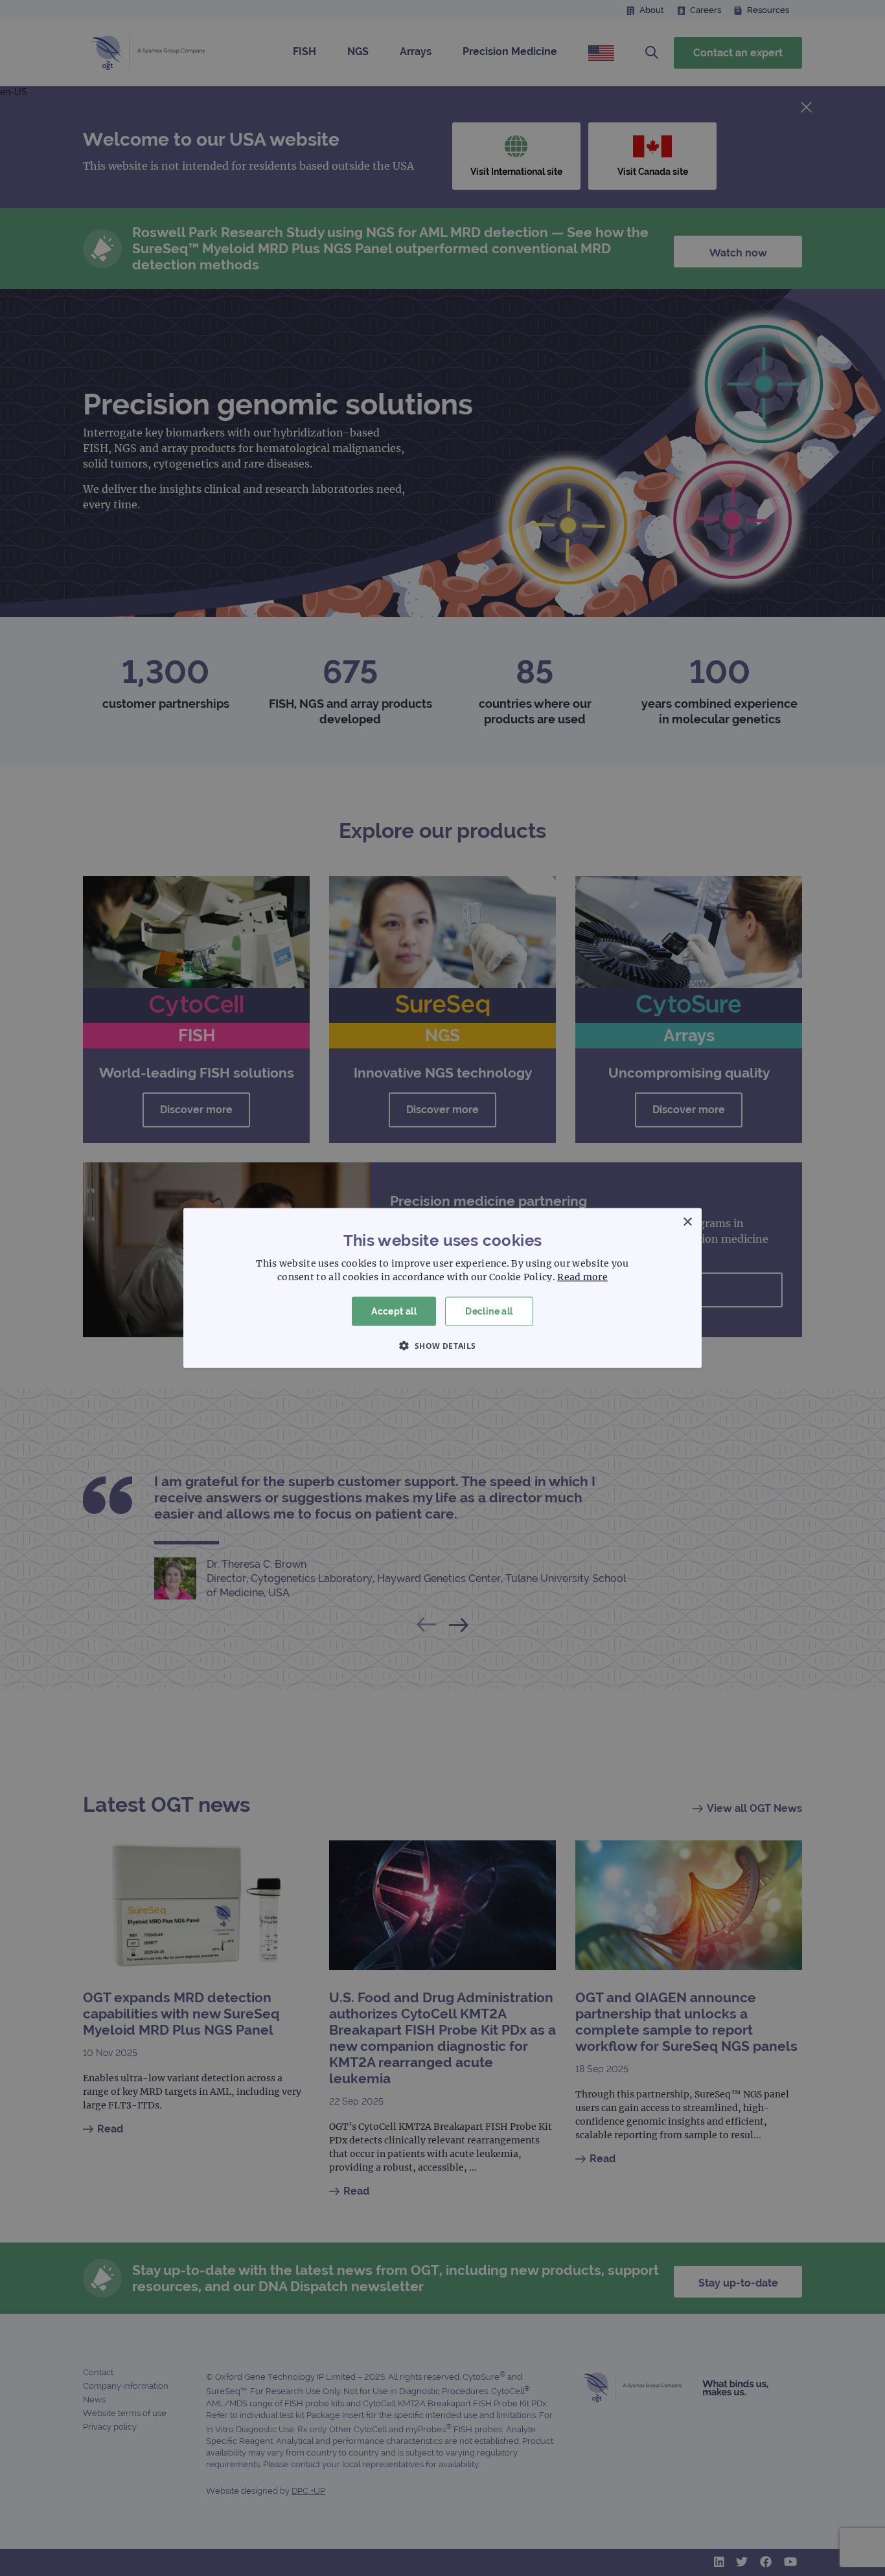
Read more (582, 1277)
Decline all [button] (489, 1311)
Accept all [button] (394, 1311)
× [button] (687, 1222)
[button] (442, 1345)
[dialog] (442, 1288)
